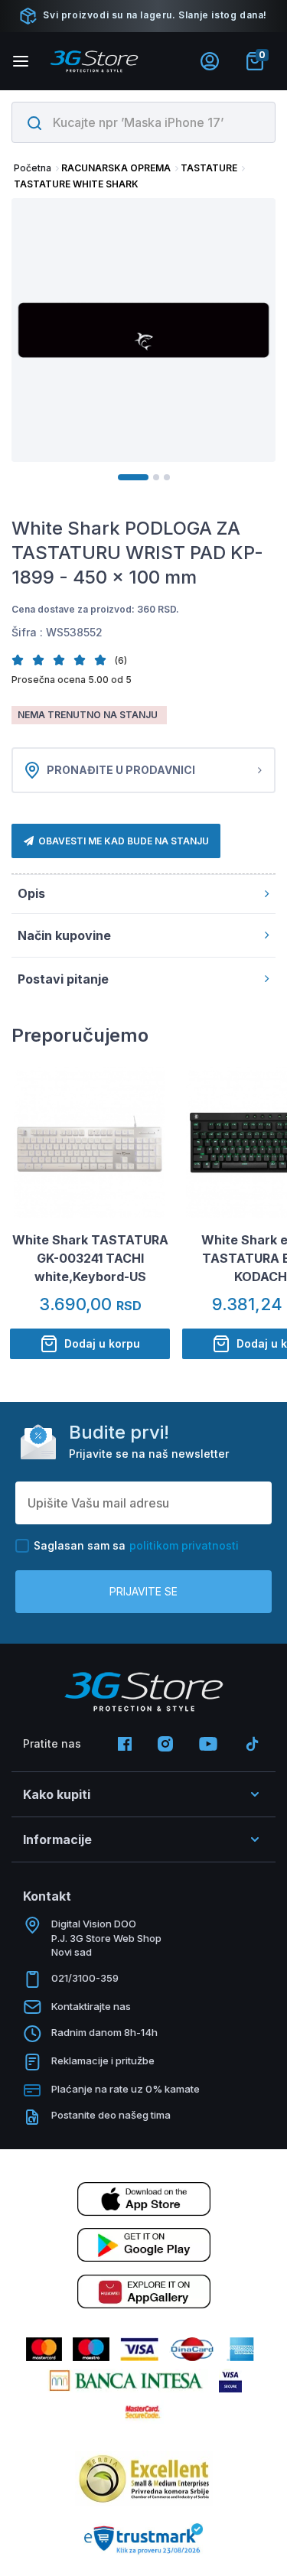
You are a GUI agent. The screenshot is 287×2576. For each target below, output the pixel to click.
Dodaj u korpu (102, 1343)
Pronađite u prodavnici (121, 770)
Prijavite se (143, 1591)
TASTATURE (209, 168)
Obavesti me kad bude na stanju (124, 841)
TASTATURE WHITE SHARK (76, 184)
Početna (33, 168)
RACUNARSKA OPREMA (116, 168)
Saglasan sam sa (136, 1545)
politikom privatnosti (184, 1545)
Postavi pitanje (63, 979)
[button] (22, 660)
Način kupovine (64, 935)
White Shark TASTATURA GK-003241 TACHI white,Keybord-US (90, 1258)
